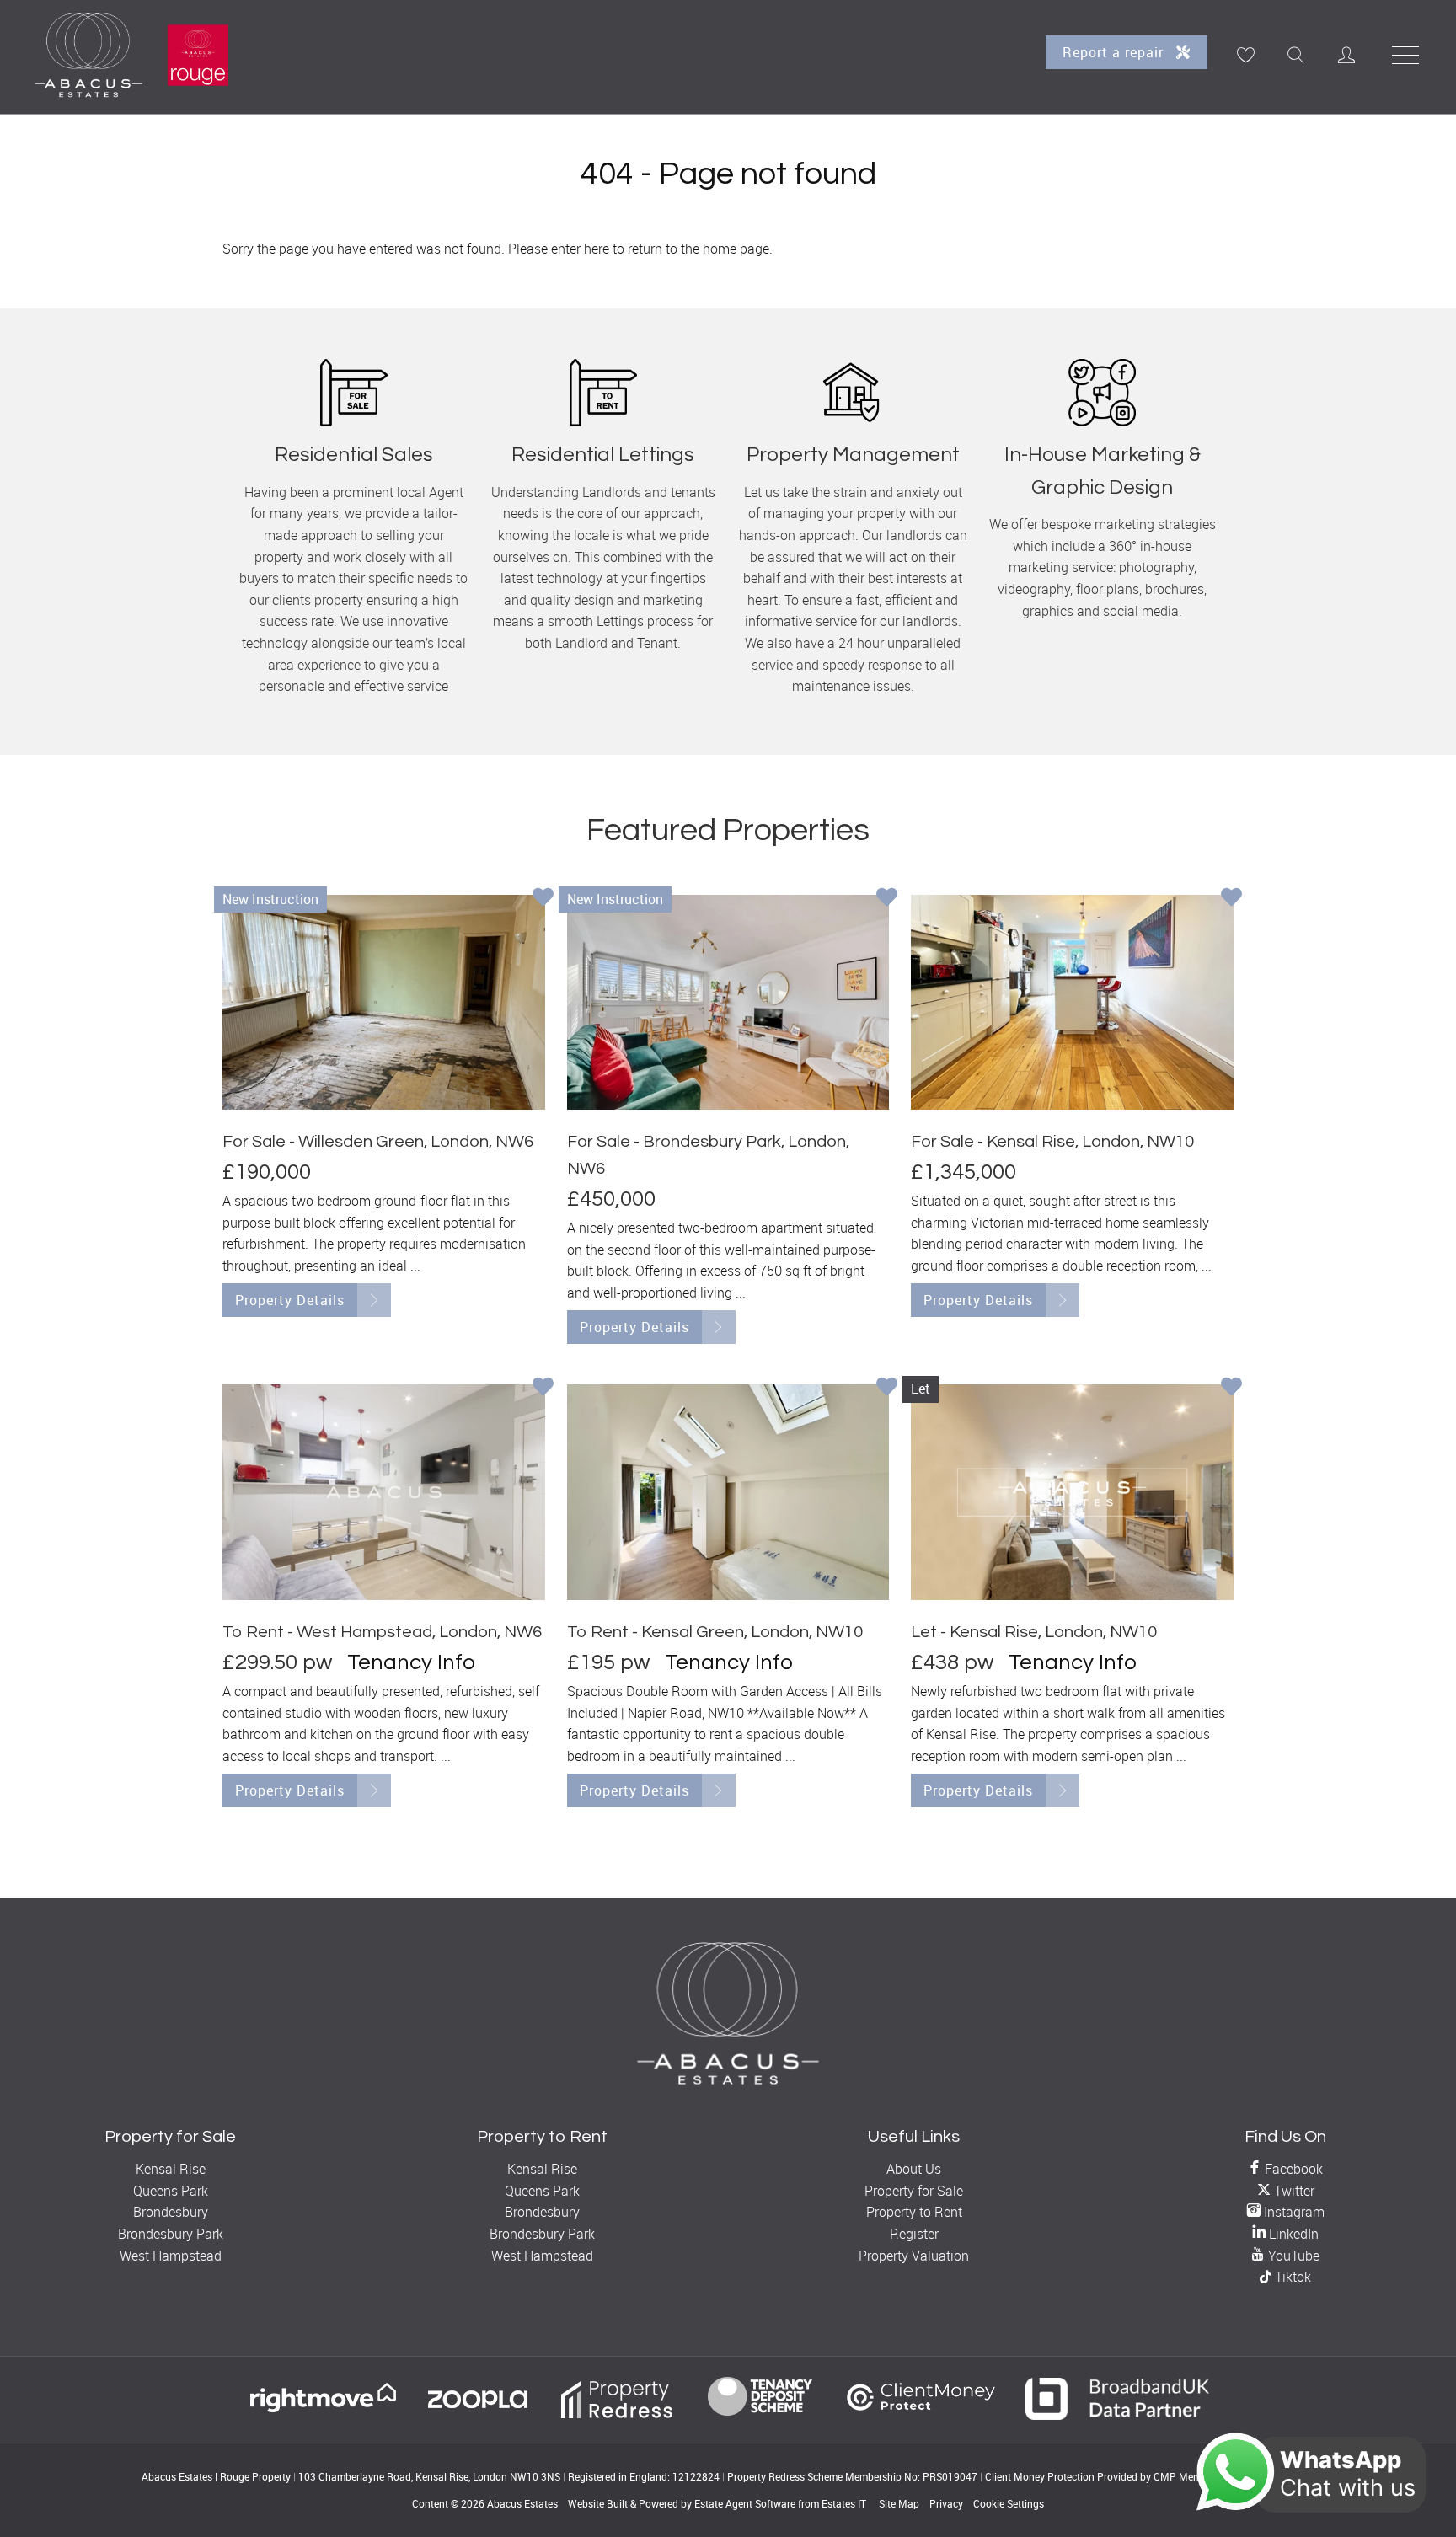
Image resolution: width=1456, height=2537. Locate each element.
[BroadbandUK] (1118, 2415)
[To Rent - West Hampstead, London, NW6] (384, 1492)
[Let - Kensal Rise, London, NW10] (1072, 1492)
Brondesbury (171, 2212)
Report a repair (1115, 52)
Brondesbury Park (171, 2234)
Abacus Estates (522, 2503)
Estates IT (844, 2503)
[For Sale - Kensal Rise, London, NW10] (1072, 1002)
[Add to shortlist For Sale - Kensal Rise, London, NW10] (1231, 899)
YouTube (1292, 2256)
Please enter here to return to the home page (639, 249)
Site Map (899, 2503)
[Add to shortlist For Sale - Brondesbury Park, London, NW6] (887, 899)
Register (914, 2234)
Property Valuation (914, 2256)
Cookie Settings (1009, 2503)
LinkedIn (1292, 2234)
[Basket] (1245, 55)
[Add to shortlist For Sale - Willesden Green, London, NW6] (543, 899)
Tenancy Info (411, 1662)
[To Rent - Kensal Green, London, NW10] (728, 1492)
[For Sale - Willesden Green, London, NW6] (384, 1002)
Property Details (290, 1300)
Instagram (1293, 2212)
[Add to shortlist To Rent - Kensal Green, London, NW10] (887, 1389)
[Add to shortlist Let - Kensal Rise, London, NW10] (1231, 1389)
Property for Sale (914, 2191)
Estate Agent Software (745, 2503)
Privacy (946, 2503)
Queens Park (171, 2191)
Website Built (598, 2503)
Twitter (1293, 2191)
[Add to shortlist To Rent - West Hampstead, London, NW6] (543, 1389)
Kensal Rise (171, 2169)
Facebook (1292, 2169)
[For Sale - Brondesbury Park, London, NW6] (728, 1002)
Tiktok (1291, 2277)
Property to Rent (914, 2212)
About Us (914, 2169)
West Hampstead (171, 2256)
